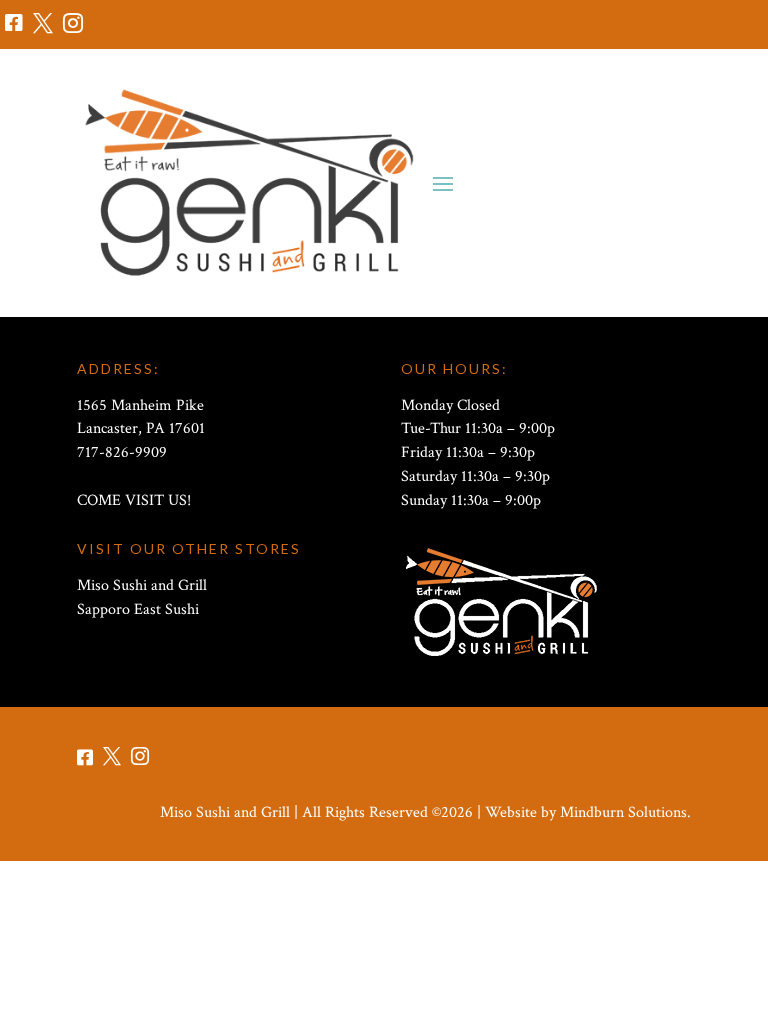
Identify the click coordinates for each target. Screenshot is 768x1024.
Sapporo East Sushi (138, 609)
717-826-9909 (122, 452)
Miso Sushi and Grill (142, 585)
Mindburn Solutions (623, 812)
